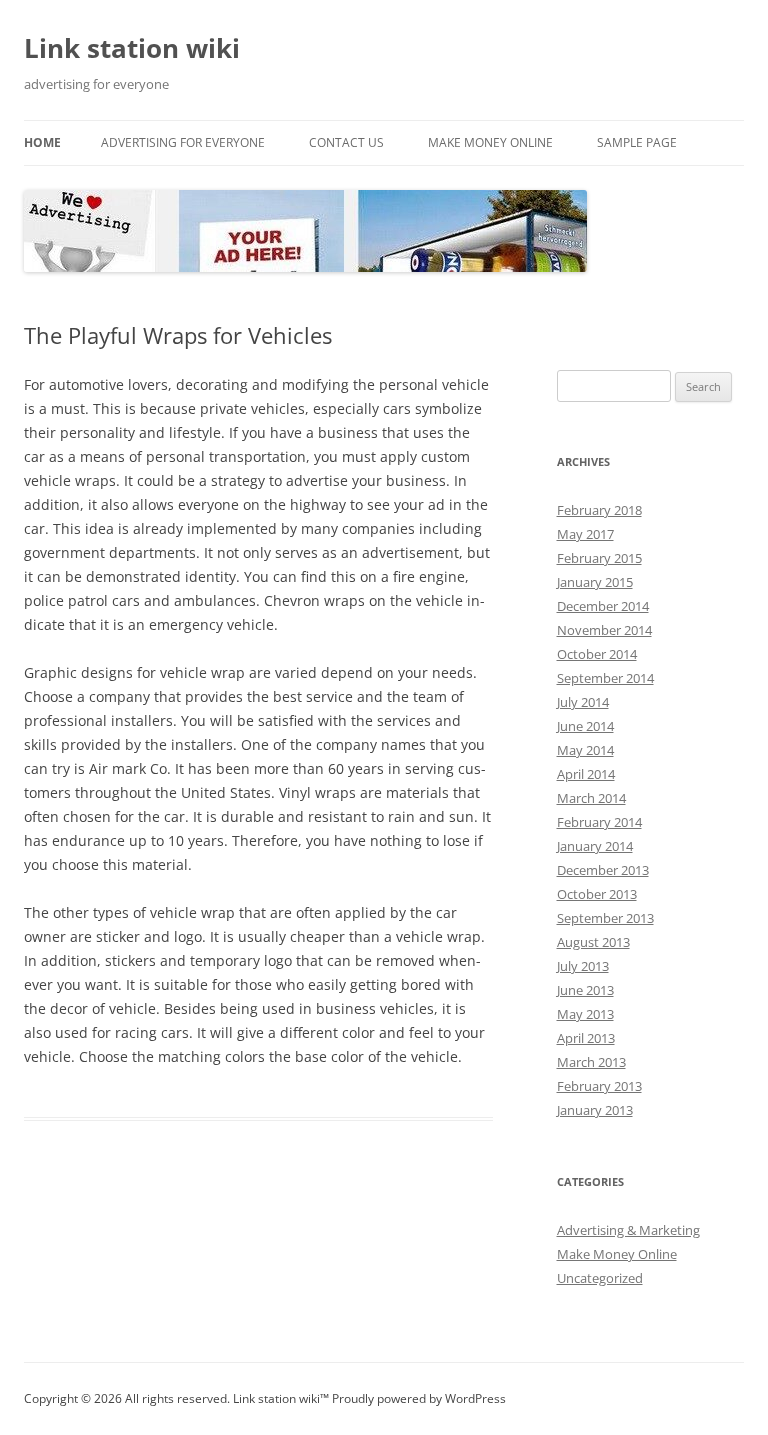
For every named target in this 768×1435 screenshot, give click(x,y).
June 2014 (585, 726)
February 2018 (599, 510)
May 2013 (585, 1014)
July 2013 (583, 966)
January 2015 (595, 582)
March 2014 (591, 798)
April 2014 (586, 774)
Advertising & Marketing (628, 1230)
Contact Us (346, 142)
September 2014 (605, 678)
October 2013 (597, 894)
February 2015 (599, 558)
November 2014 (604, 630)
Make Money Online (490, 142)
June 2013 (585, 990)
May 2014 (585, 750)
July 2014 (583, 702)
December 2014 (603, 606)
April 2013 (586, 1038)
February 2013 (599, 1086)
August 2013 (593, 942)
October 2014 (597, 654)
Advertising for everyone (183, 142)
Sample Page (637, 142)
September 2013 (605, 918)
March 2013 (591, 1062)
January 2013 (595, 1110)
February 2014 (599, 822)
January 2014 (595, 846)
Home (42, 142)
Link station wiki (132, 48)
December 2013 (603, 870)
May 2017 (585, 534)
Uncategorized (600, 1278)
